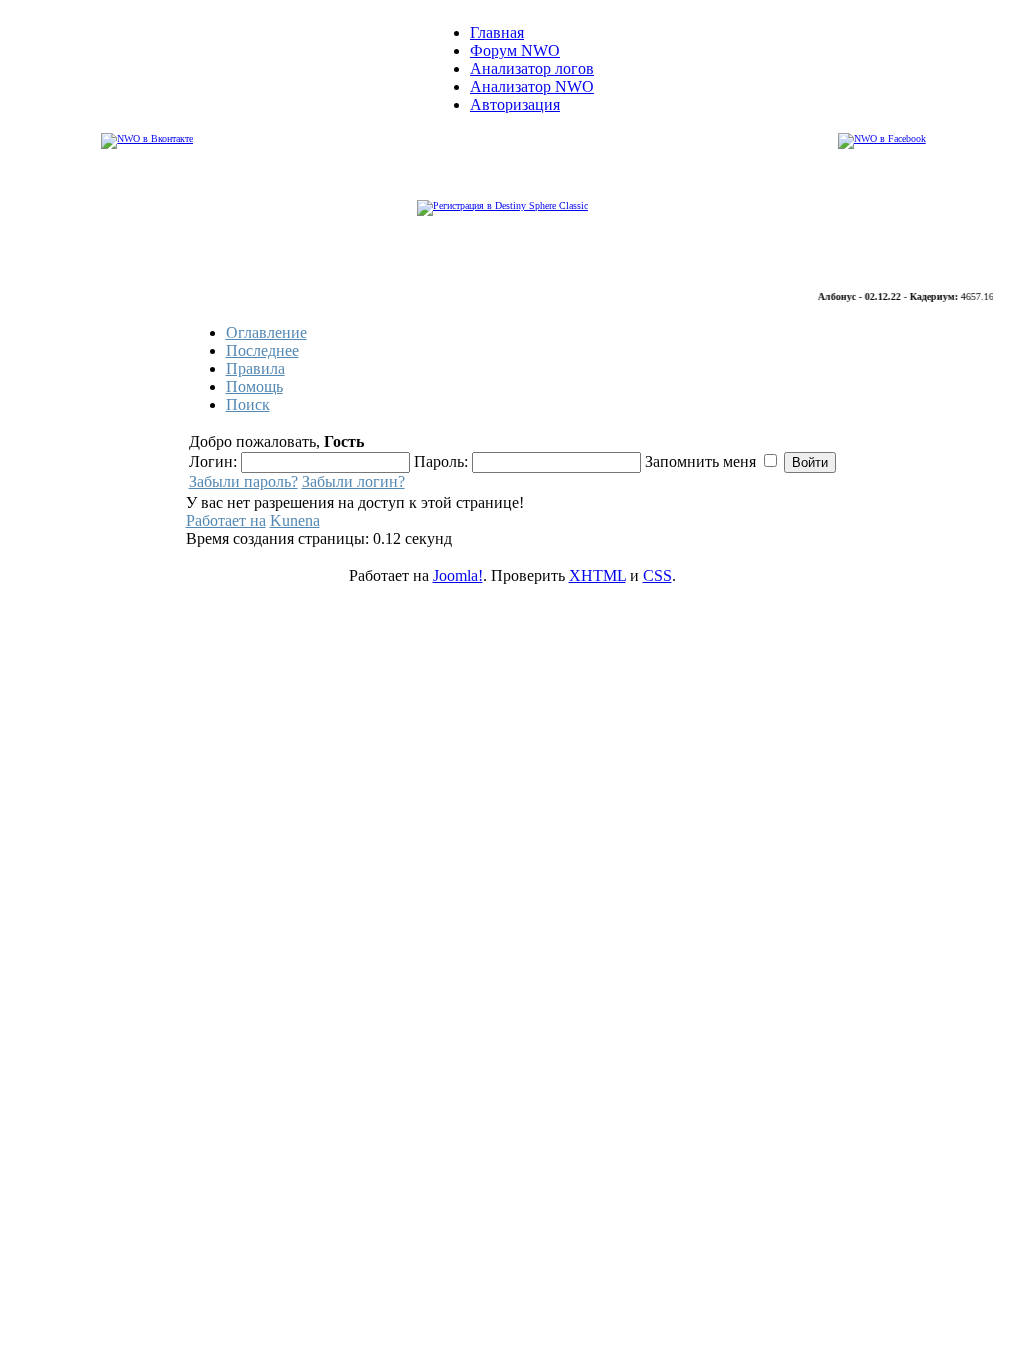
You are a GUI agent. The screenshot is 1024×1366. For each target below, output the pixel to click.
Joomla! (458, 575)
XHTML (597, 575)
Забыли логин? (353, 481)
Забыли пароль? (243, 481)
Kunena (295, 520)
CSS (657, 575)
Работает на (226, 520)
